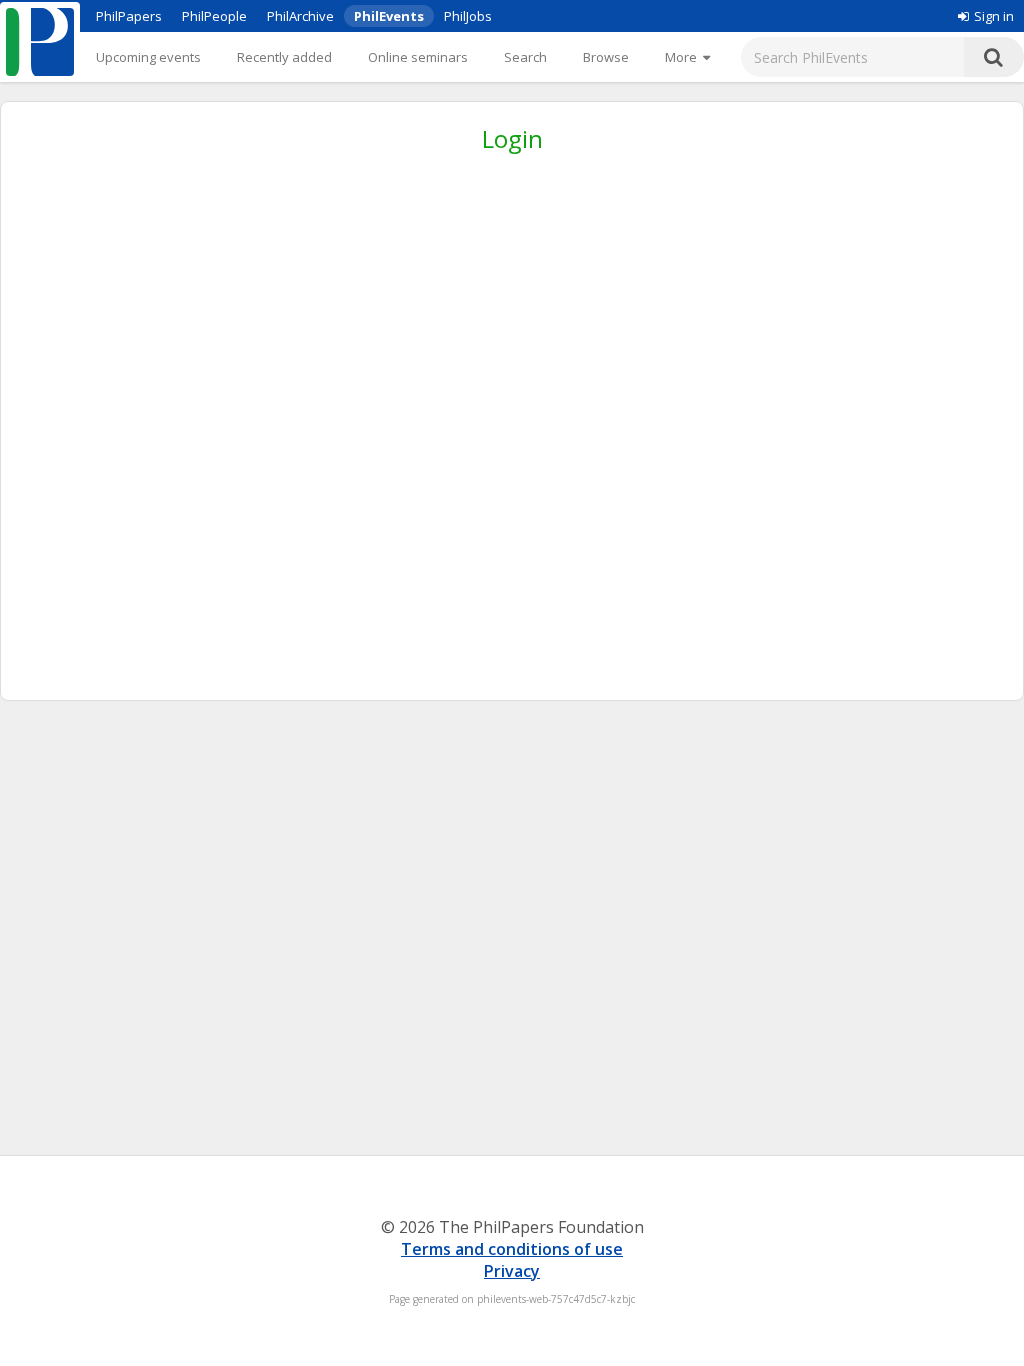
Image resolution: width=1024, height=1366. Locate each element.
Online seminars (418, 57)
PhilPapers (129, 16)
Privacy (512, 1271)
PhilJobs (468, 16)
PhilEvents (389, 16)
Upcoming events (148, 57)
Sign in (994, 16)
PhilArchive (300, 16)
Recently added (284, 57)
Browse (606, 57)
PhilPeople (214, 16)
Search (525, 57)
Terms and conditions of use (512, 1249)
